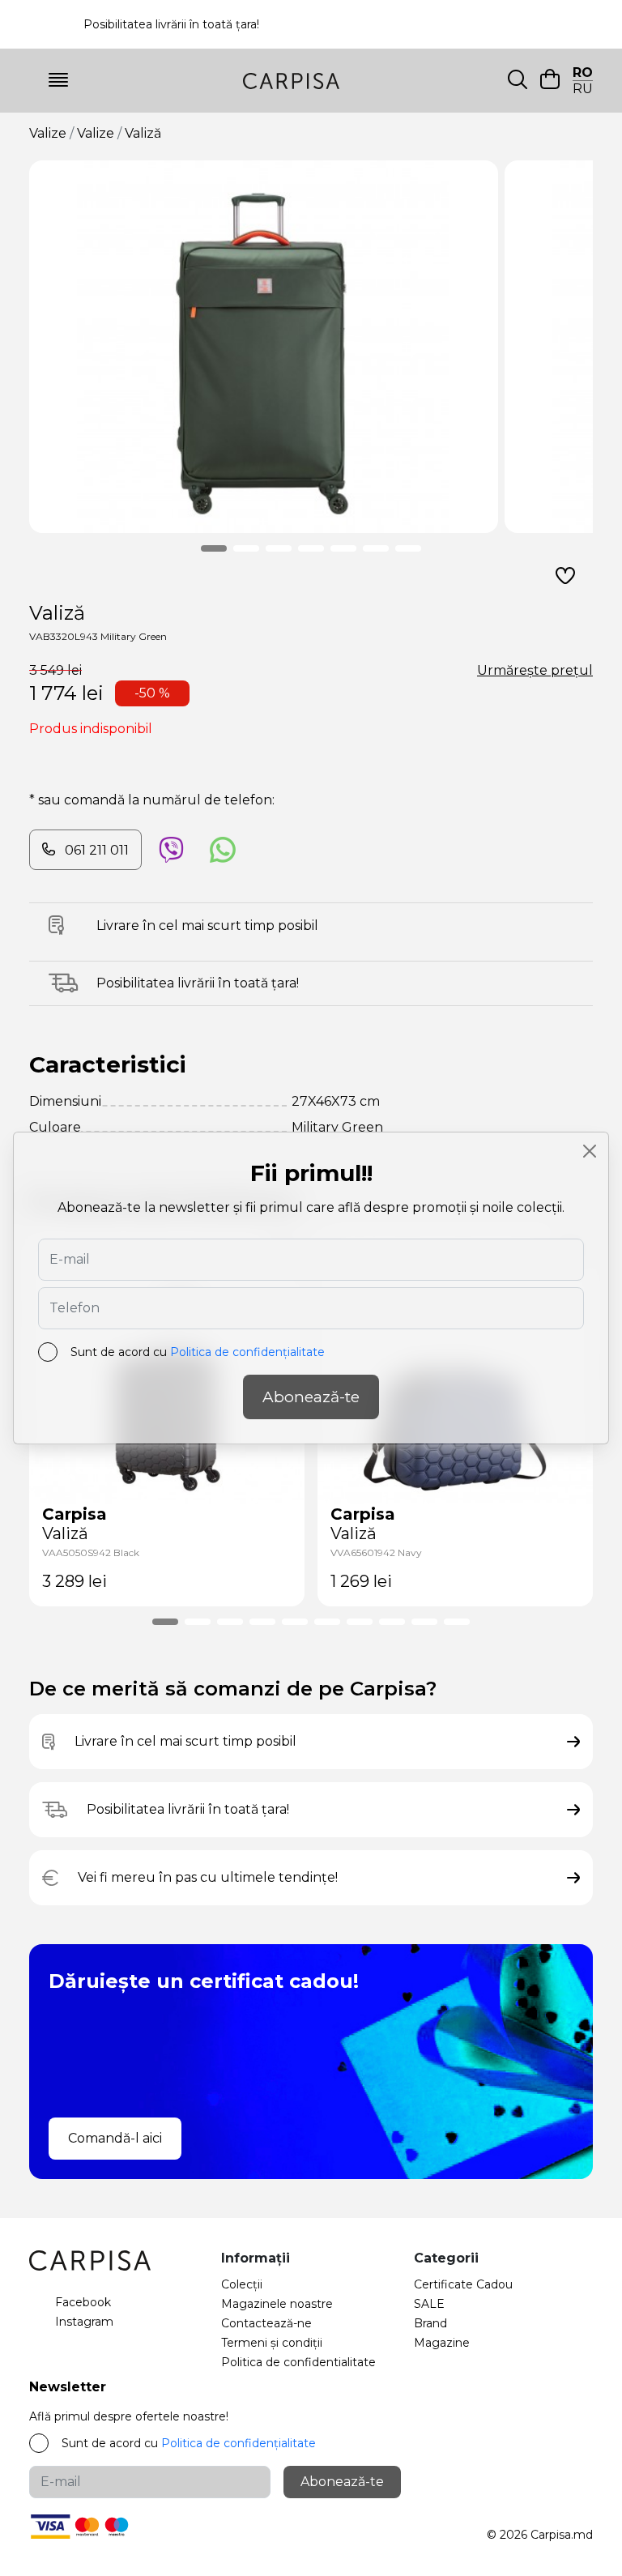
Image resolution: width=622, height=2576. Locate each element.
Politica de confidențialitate (247, 1352)
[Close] (590, 1151)
